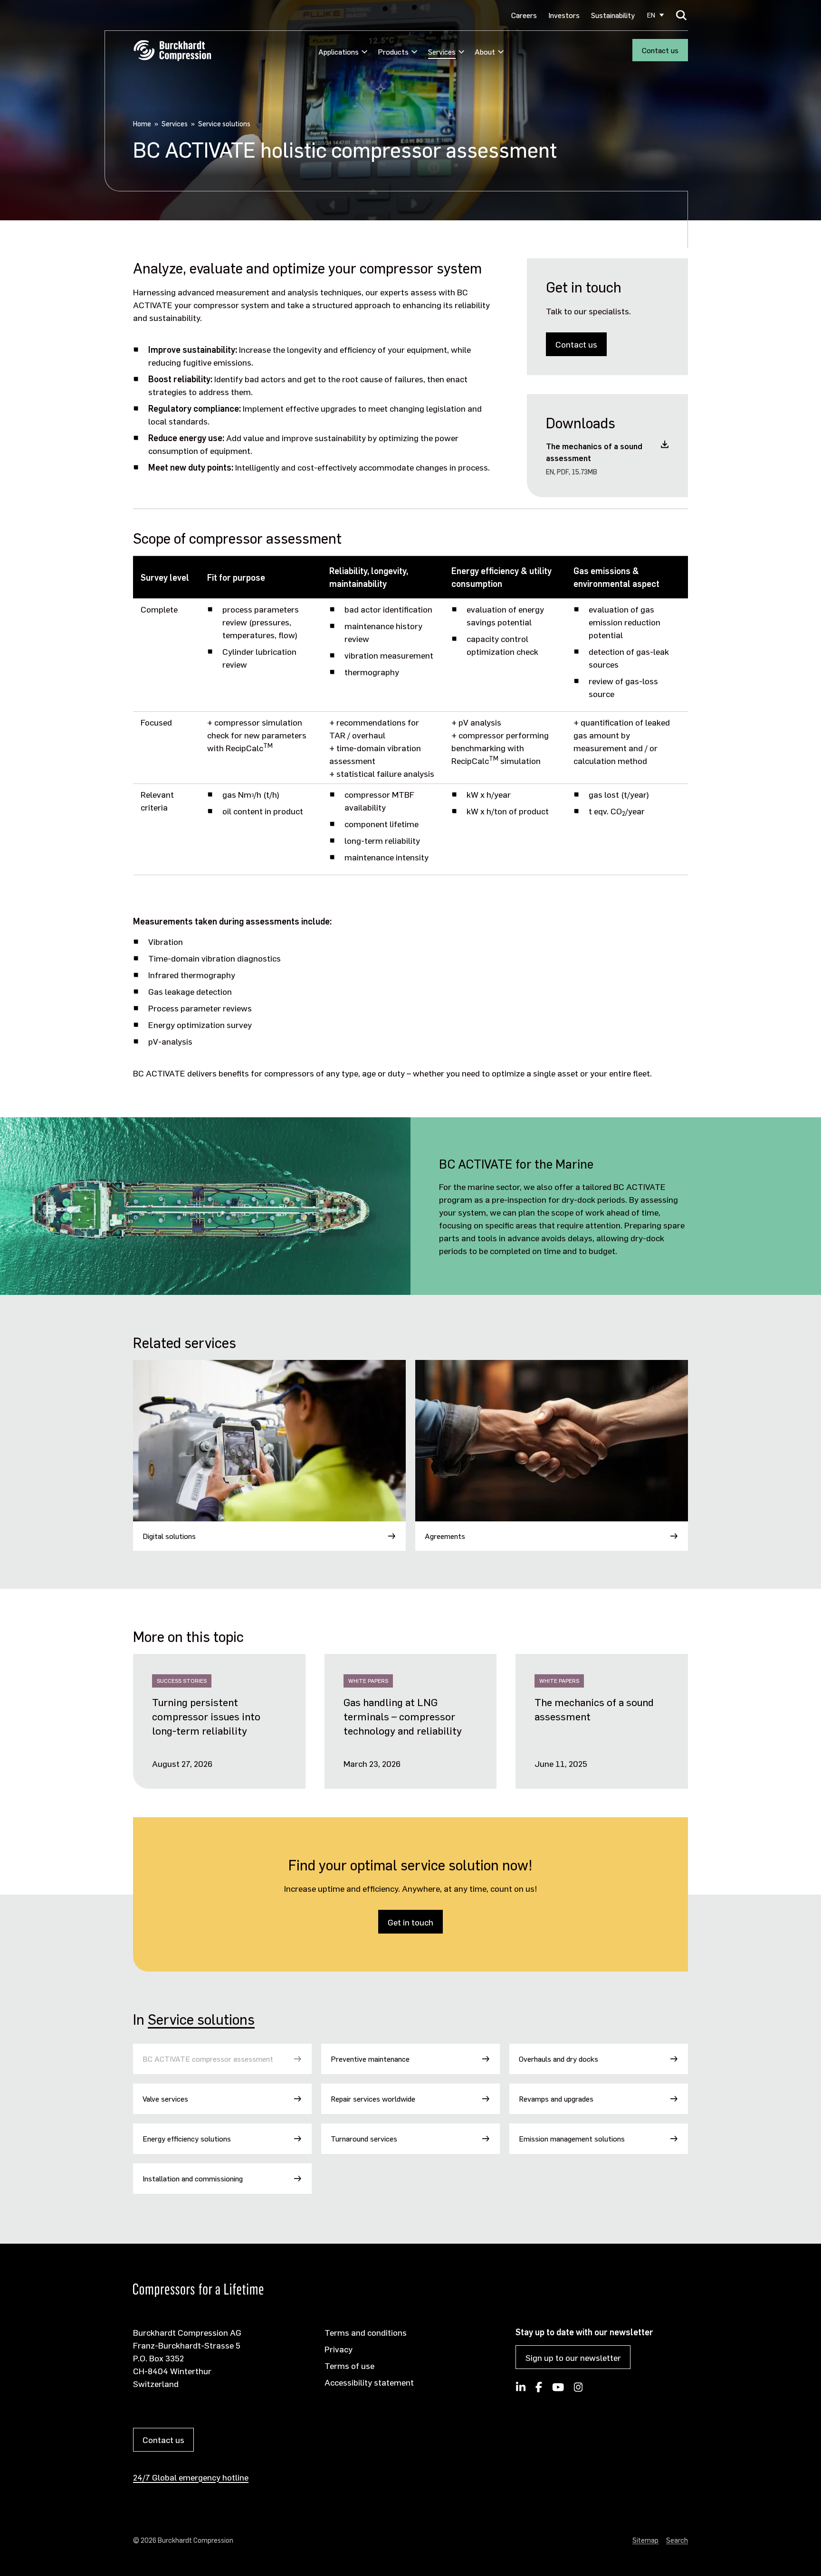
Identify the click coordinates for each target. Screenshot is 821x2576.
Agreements (445, 1536)
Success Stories (182, 1681)
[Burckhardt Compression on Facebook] (539, 2390)
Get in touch (410, 1922)
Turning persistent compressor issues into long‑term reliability (206, 1716)
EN (651, 15)
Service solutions (201, 2019)
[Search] (682, 15)
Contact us (660, 50)
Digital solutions (169, 1536)
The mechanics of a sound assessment (594, 1709)
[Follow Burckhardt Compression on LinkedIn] (521, 2390)
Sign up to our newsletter (573, 2357)
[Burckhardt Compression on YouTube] (558, 2390)
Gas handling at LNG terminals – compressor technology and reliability (403, 1716)
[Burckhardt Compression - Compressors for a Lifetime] (172, 51)
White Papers (368, 1681)
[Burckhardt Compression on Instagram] (578, 2390)
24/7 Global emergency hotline (191, 2477)
